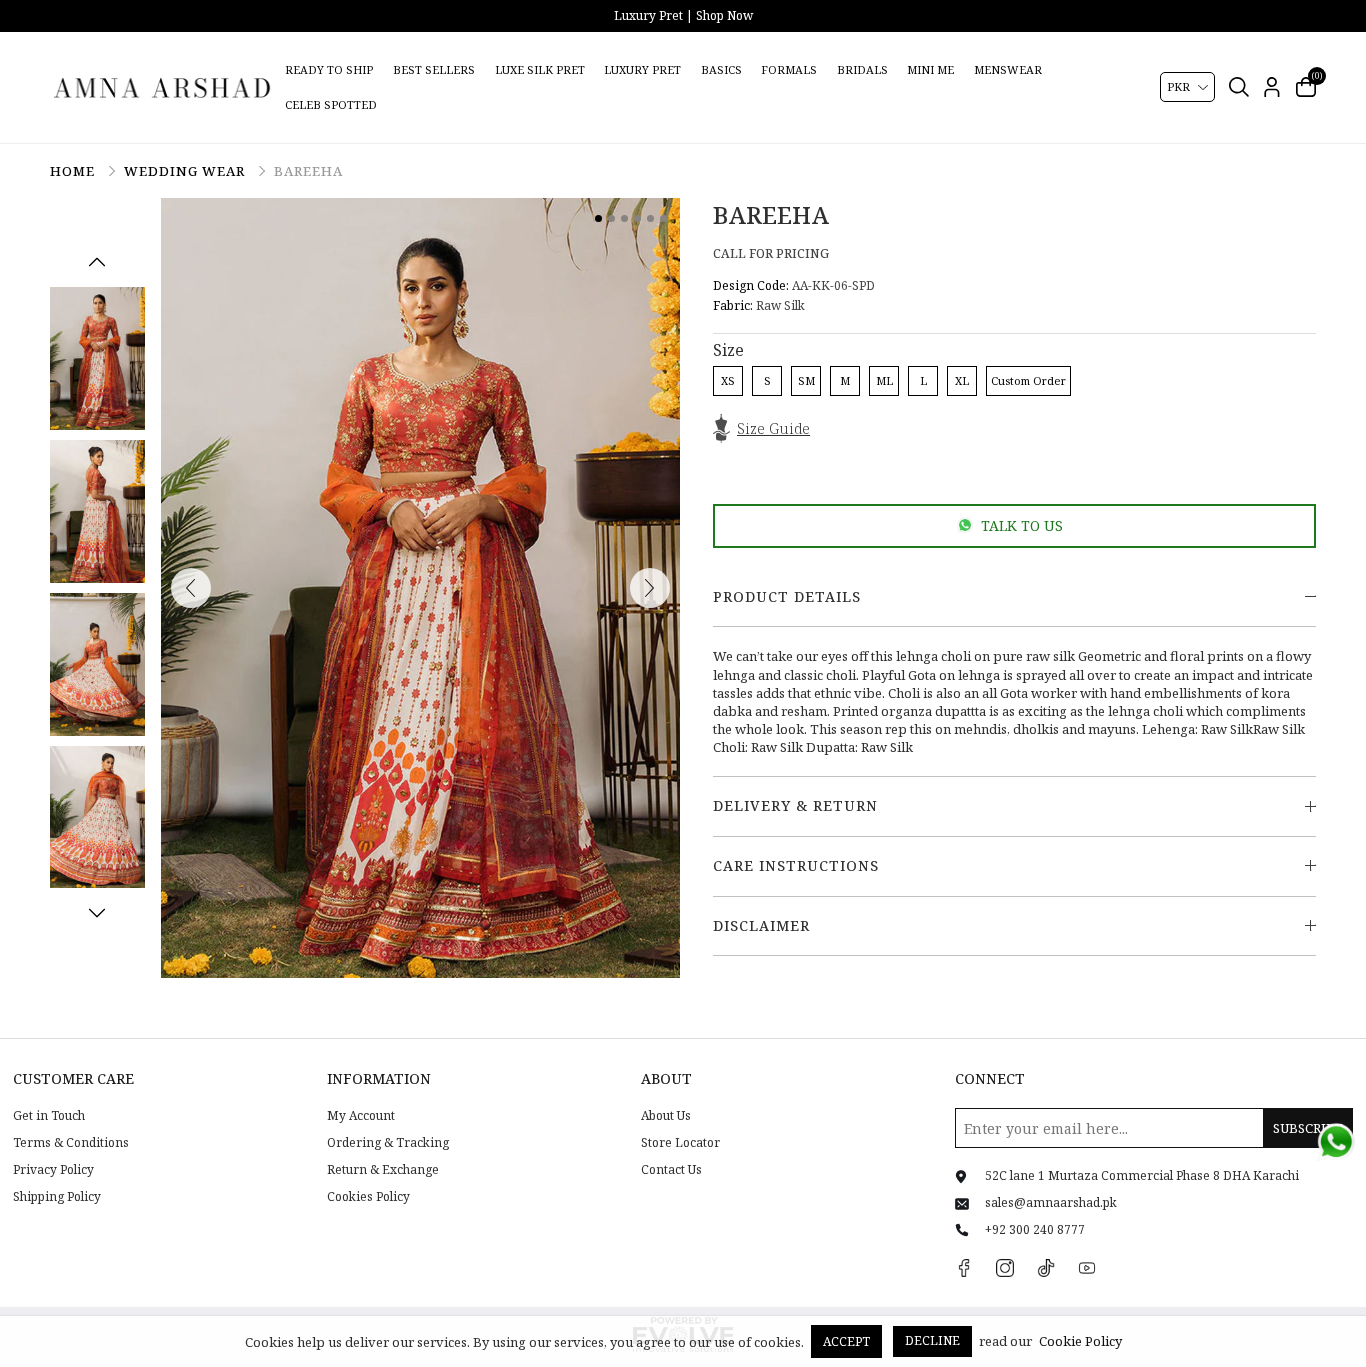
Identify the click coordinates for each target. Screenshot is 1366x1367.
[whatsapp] (1336, 1142)
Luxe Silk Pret (540, 69)
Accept (846, 1341)
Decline (932, 1340)
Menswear (1008, 69)
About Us (666, 1116)
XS (728, 380)
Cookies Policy (368, 1197)
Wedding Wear (186, 171)
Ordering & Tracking (388, 1143)
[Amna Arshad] (163, 87)
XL (962, 380)
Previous (97, 262)
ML (884, 380)
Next (97, 913)
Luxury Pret (642, 69)
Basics (721, 69)
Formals (789, 69)
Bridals (862, 69)
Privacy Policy (53, 1170)
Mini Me (930, 69)
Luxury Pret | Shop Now (683, 15)
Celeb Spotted (331, 104)
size (728, 350)
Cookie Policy (1080, 1341)
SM (806, 380)
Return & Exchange (383, 1170)
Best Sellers (434, 69)
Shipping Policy (57, 1197)
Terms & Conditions (71, 1143)
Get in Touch (49, 1116)
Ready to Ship (329, 69)
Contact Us (671, 1170)
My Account (361, 1116)
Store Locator (680, 1143)
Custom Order (1028, 380)
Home (74, 171)
